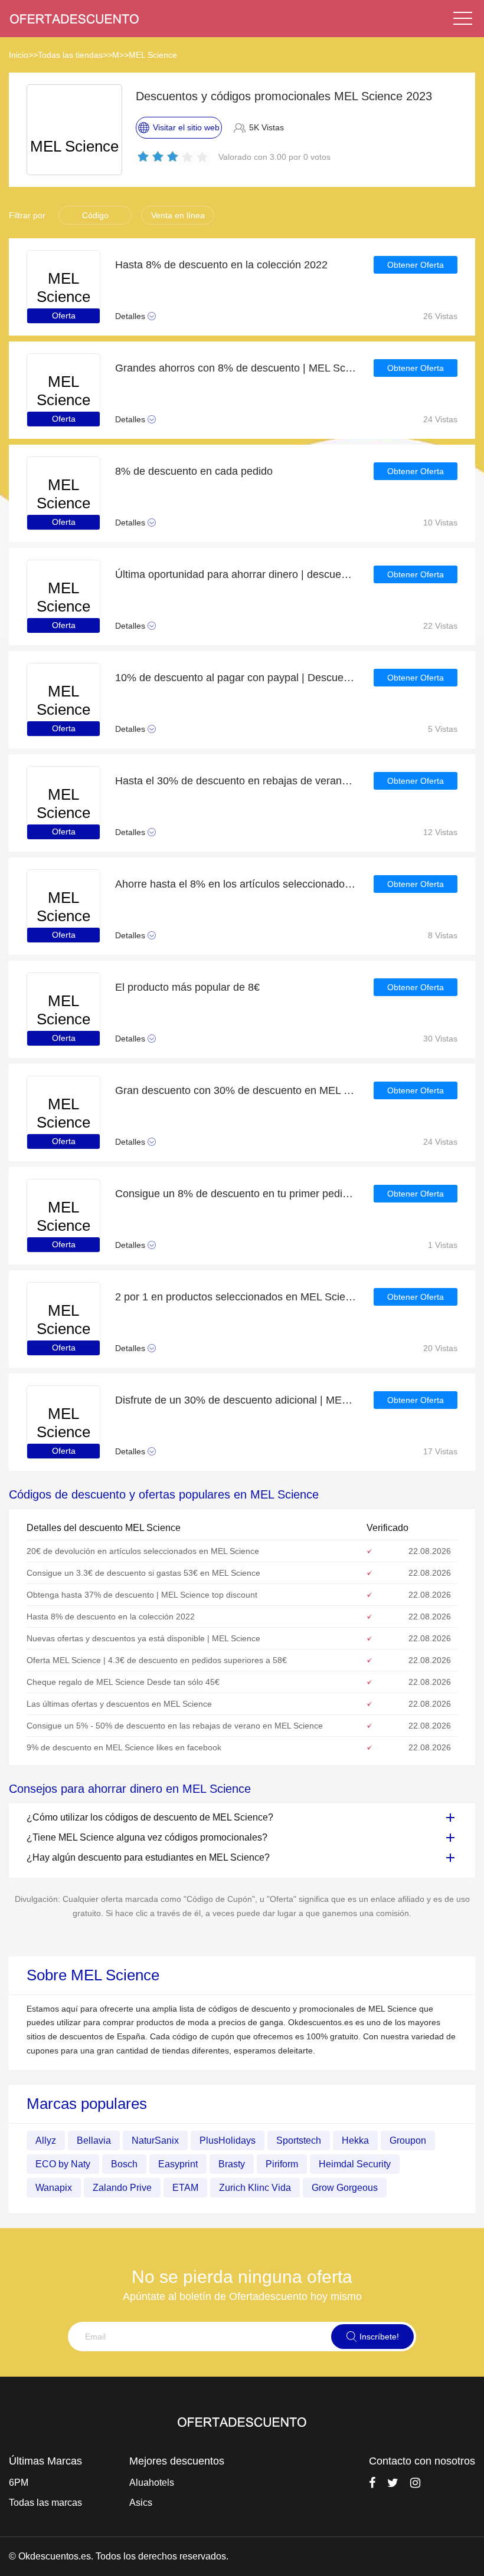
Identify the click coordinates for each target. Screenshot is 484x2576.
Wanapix (54, 2188)
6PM (19, 2483)
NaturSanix (155, 2140)
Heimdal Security (355, 2164)
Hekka (355, 2140)
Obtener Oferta (416, 265)
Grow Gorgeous (345, 2188)
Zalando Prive (122, 2188)
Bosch (124, 2164)
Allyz (46, 2140)
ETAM (185, 2188)
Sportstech (299, 2140)
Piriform (282, 2164)
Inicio (19, 55)
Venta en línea (178, 215)
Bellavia (94, 2140)
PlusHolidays (228, 2140)
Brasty (232, 2164)
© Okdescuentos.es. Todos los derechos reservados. (119, 2556)
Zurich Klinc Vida (255, 2188)
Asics (141, 2503)
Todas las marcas (45, 2503)
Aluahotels (152, 2483)
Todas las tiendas (70, 55)
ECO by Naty (63, 2164)
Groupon (408, 2140)
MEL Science (153, 55)
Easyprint (178, 2164)
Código (95, 215)
